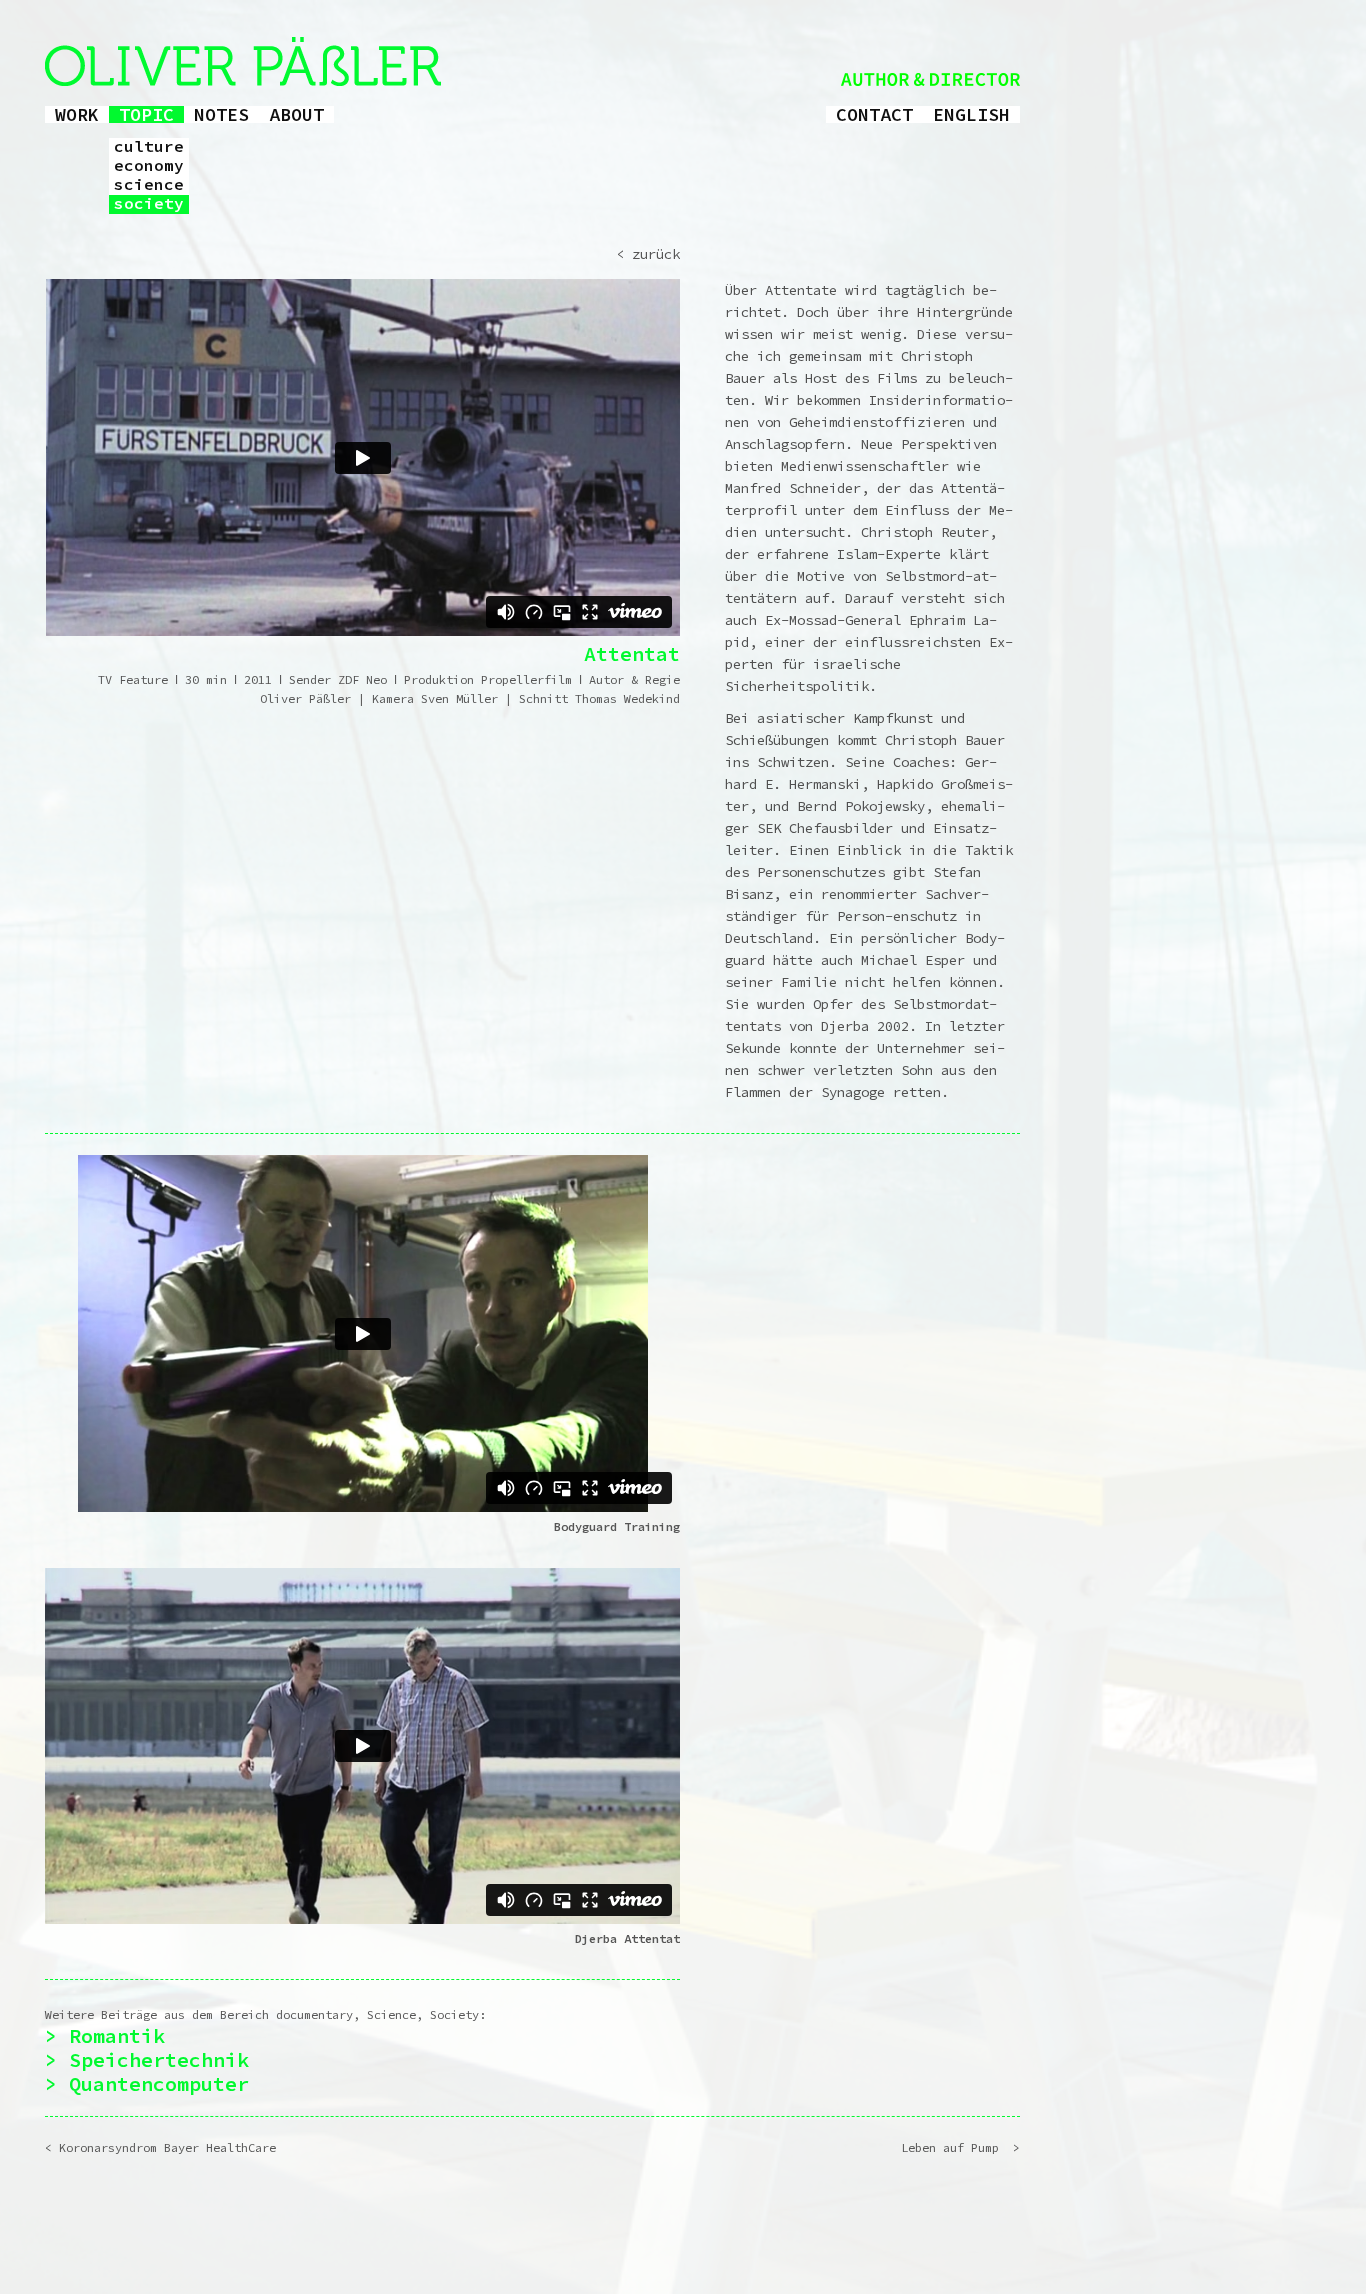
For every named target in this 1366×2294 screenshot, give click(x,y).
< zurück (648, 254)
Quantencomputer (159, 2083)
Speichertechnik (159, 2059)
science (149, 185)
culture (149, 147)
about (296, 114)
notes (221, 114)
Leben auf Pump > (960, 2147)
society (149, 204)
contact (874, 114)
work (77, 114)
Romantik (117, 2035)
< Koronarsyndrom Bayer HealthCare (160, 2147)
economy (149, 166)
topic (146, 114)
